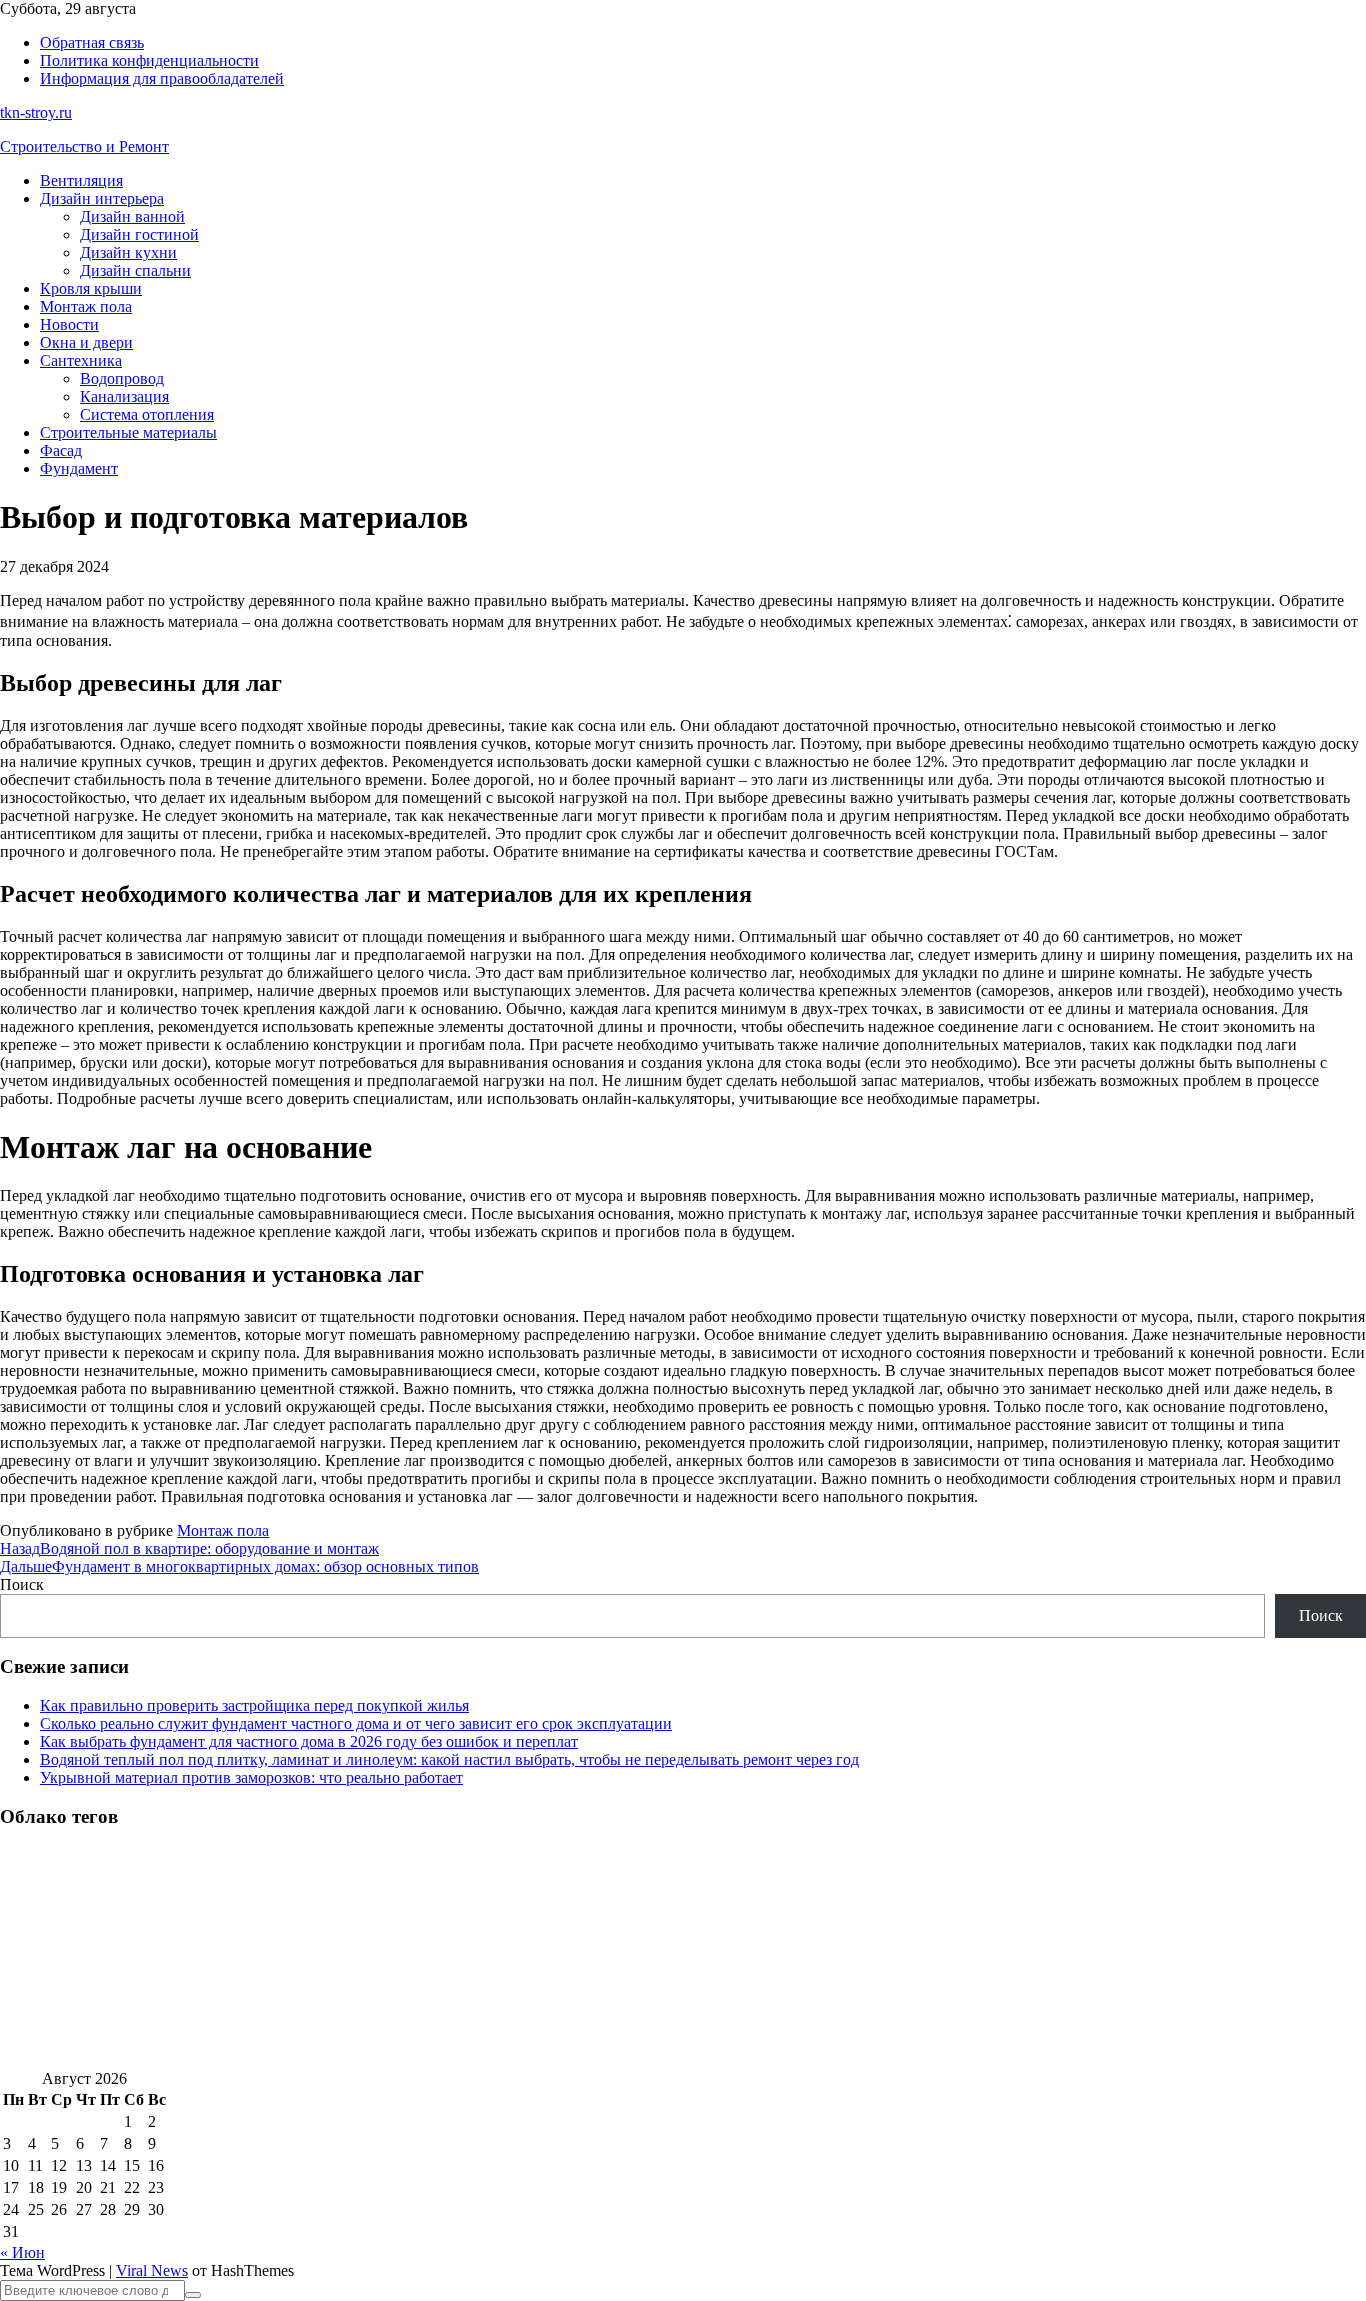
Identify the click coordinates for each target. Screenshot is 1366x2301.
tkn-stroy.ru (36, 112)
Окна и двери (86, 342)
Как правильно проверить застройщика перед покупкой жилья (254, 1705)
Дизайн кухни (128, 252)
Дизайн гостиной (139, 234)
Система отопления (147, 414)
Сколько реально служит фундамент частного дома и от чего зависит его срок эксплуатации (356, 1723)
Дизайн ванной (132, 216)
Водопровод (122, 378)
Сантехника (81, 360)
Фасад (61, 450)
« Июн (22, 2252)
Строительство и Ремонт (84, 146)
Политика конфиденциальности (149, 60)
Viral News (152, 2270)
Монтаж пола (86, 306)
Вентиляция (81, 180)
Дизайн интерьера (102, 198)
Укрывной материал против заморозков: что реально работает (251, 1777)
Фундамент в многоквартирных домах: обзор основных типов (239, 1566)
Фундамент (79, 468)
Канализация (124, 396)
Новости (69, 324)
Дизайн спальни (135, 270)
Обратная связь (92, 42)
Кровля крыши (91, 288)
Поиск (22, 1584)
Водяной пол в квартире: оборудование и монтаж (189, 1548)
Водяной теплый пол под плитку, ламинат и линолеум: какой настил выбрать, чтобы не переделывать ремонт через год (449, 1759)
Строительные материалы (128, 432)
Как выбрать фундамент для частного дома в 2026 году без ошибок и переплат (309, 1741)
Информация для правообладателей (162, 78)
